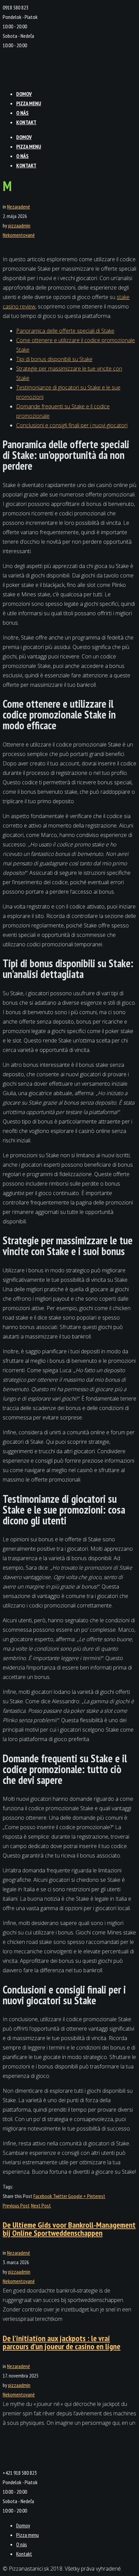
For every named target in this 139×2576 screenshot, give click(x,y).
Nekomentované (19, 235)
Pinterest (96, 2196)
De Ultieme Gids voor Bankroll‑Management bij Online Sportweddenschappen (69, 2229)
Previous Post (16, 2205)
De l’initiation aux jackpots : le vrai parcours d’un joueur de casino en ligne (62, 2342)
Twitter (61, 2196)
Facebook (43, 2196)
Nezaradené (19, 207)
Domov (24, 94)
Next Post (41, 2205)
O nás (22, 113)
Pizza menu (29, 103)
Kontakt (26, 122)
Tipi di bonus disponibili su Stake (54, 359)
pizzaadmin (19, 225)
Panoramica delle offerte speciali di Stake (65, 331)
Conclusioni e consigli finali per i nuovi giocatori (72, 425)
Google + (78, 2196)
